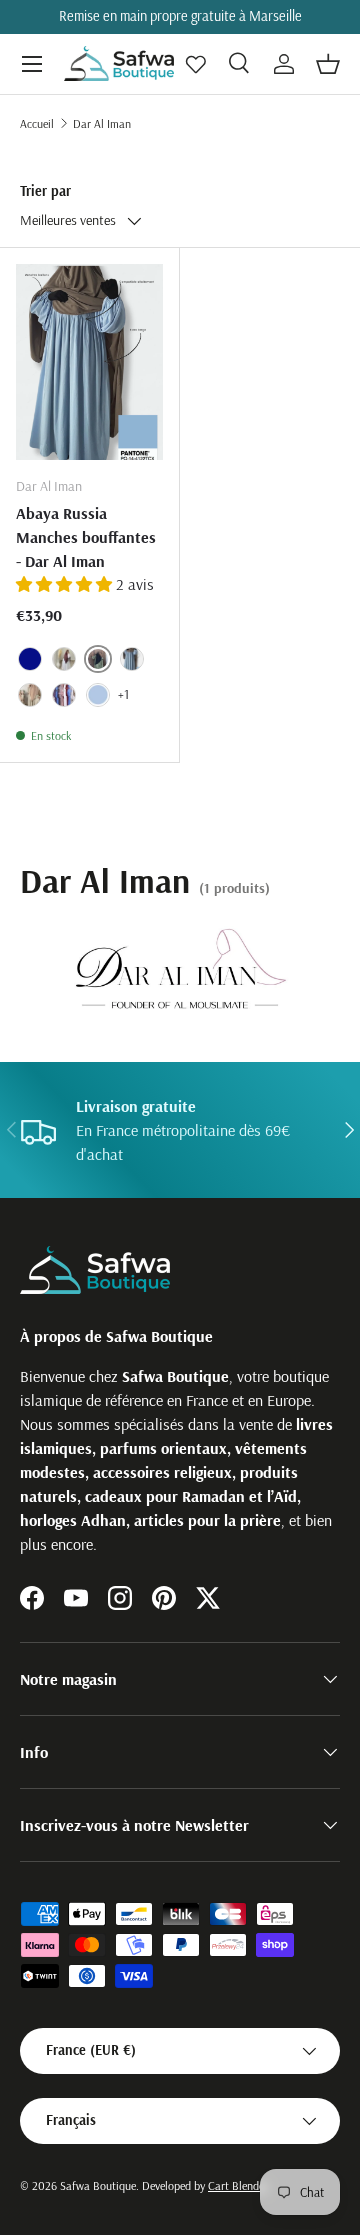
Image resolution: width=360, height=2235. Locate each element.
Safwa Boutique (98, 2185)
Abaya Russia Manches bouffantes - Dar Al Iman (86, 537)
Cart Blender (238, 2185)
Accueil (37, 123)
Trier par (45, 191)
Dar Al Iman (102, 123)
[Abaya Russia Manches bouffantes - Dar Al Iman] (89, 362)
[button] (328, 64)
